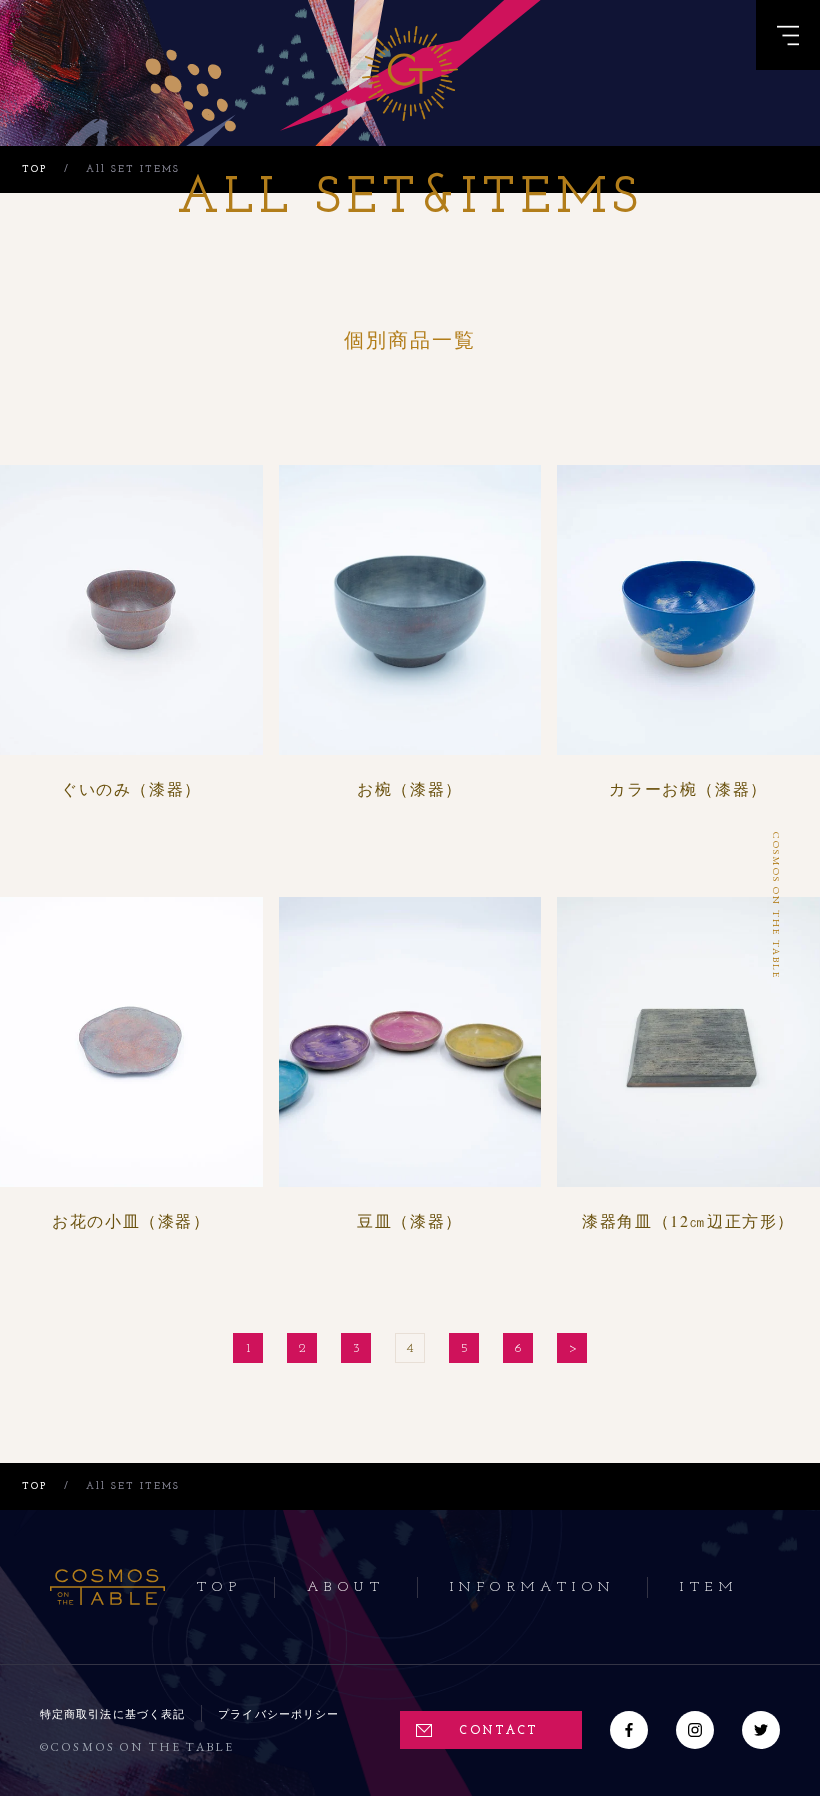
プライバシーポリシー (278, 1713)
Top (219, 1587)
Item (709, 1587)
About (346, 1587)
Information (532, 1587)
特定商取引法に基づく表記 (112, 1713)
